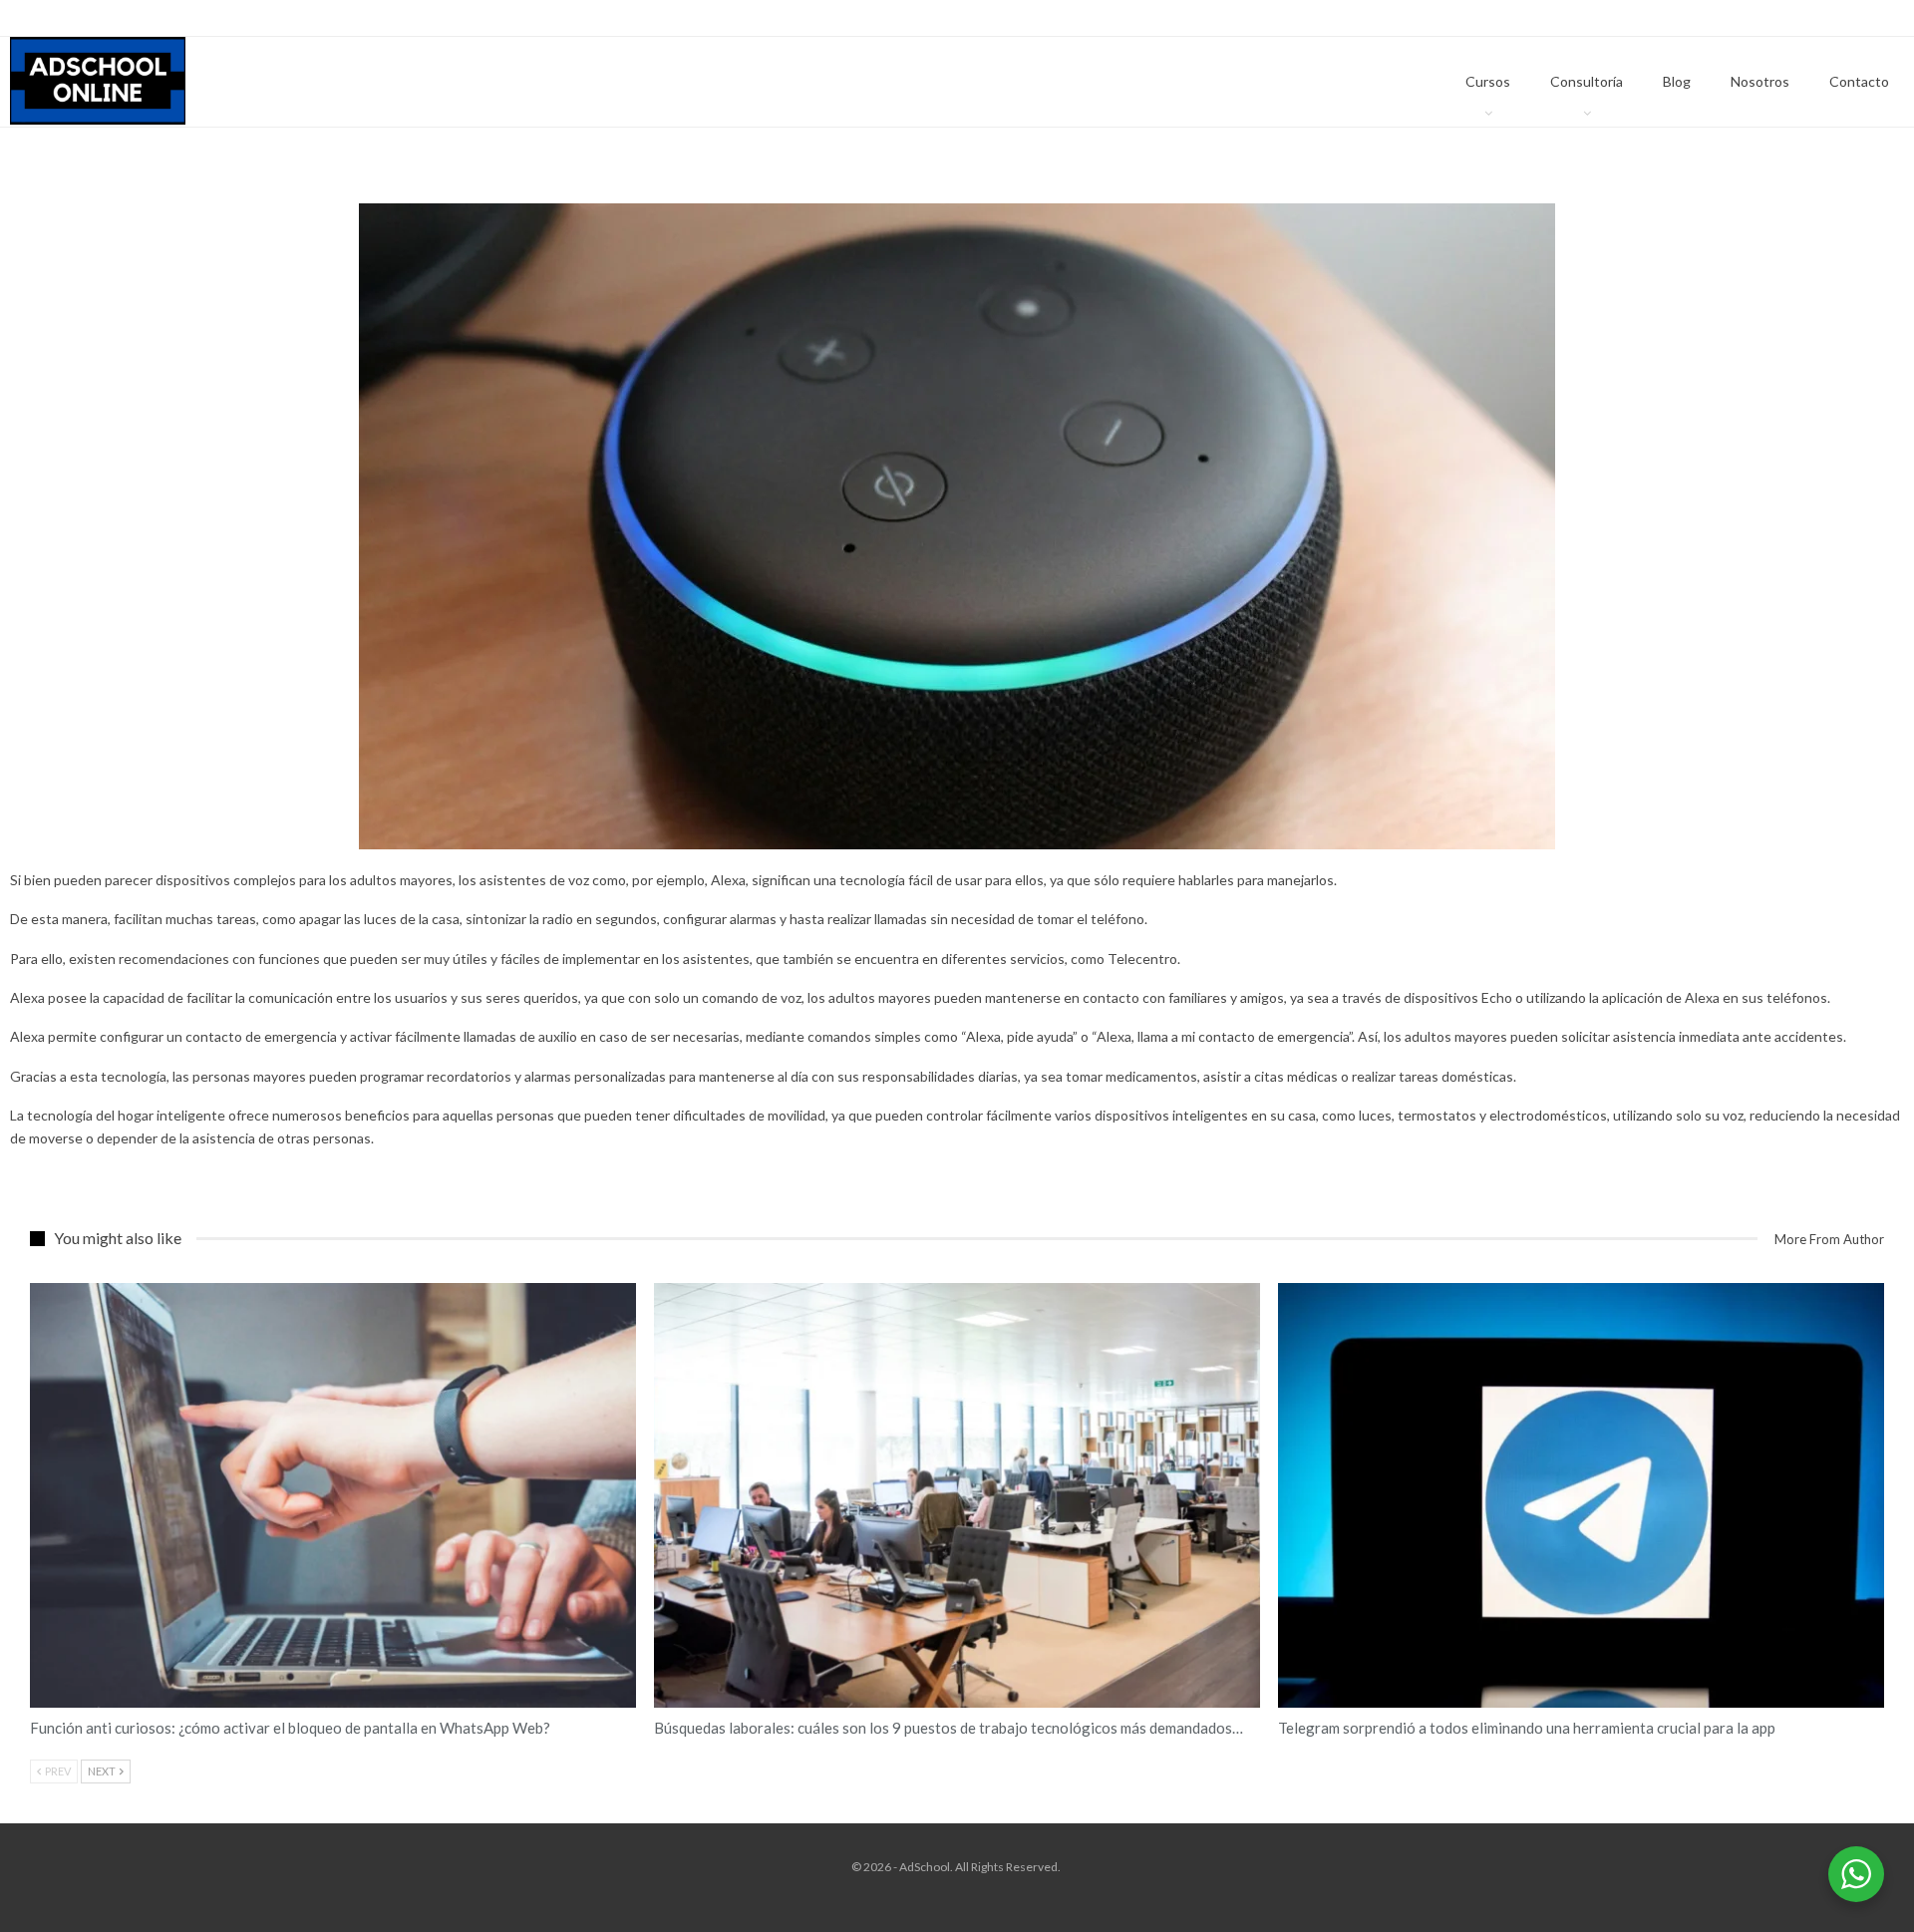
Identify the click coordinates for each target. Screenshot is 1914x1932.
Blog (1677, 81)
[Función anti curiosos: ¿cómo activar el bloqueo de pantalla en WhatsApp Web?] (333, 1495)
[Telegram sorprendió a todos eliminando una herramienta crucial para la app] (1581, 1495)
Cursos (1488, 81)
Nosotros (1760, 81)
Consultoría (1587, 81)
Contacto (1859, 81)
